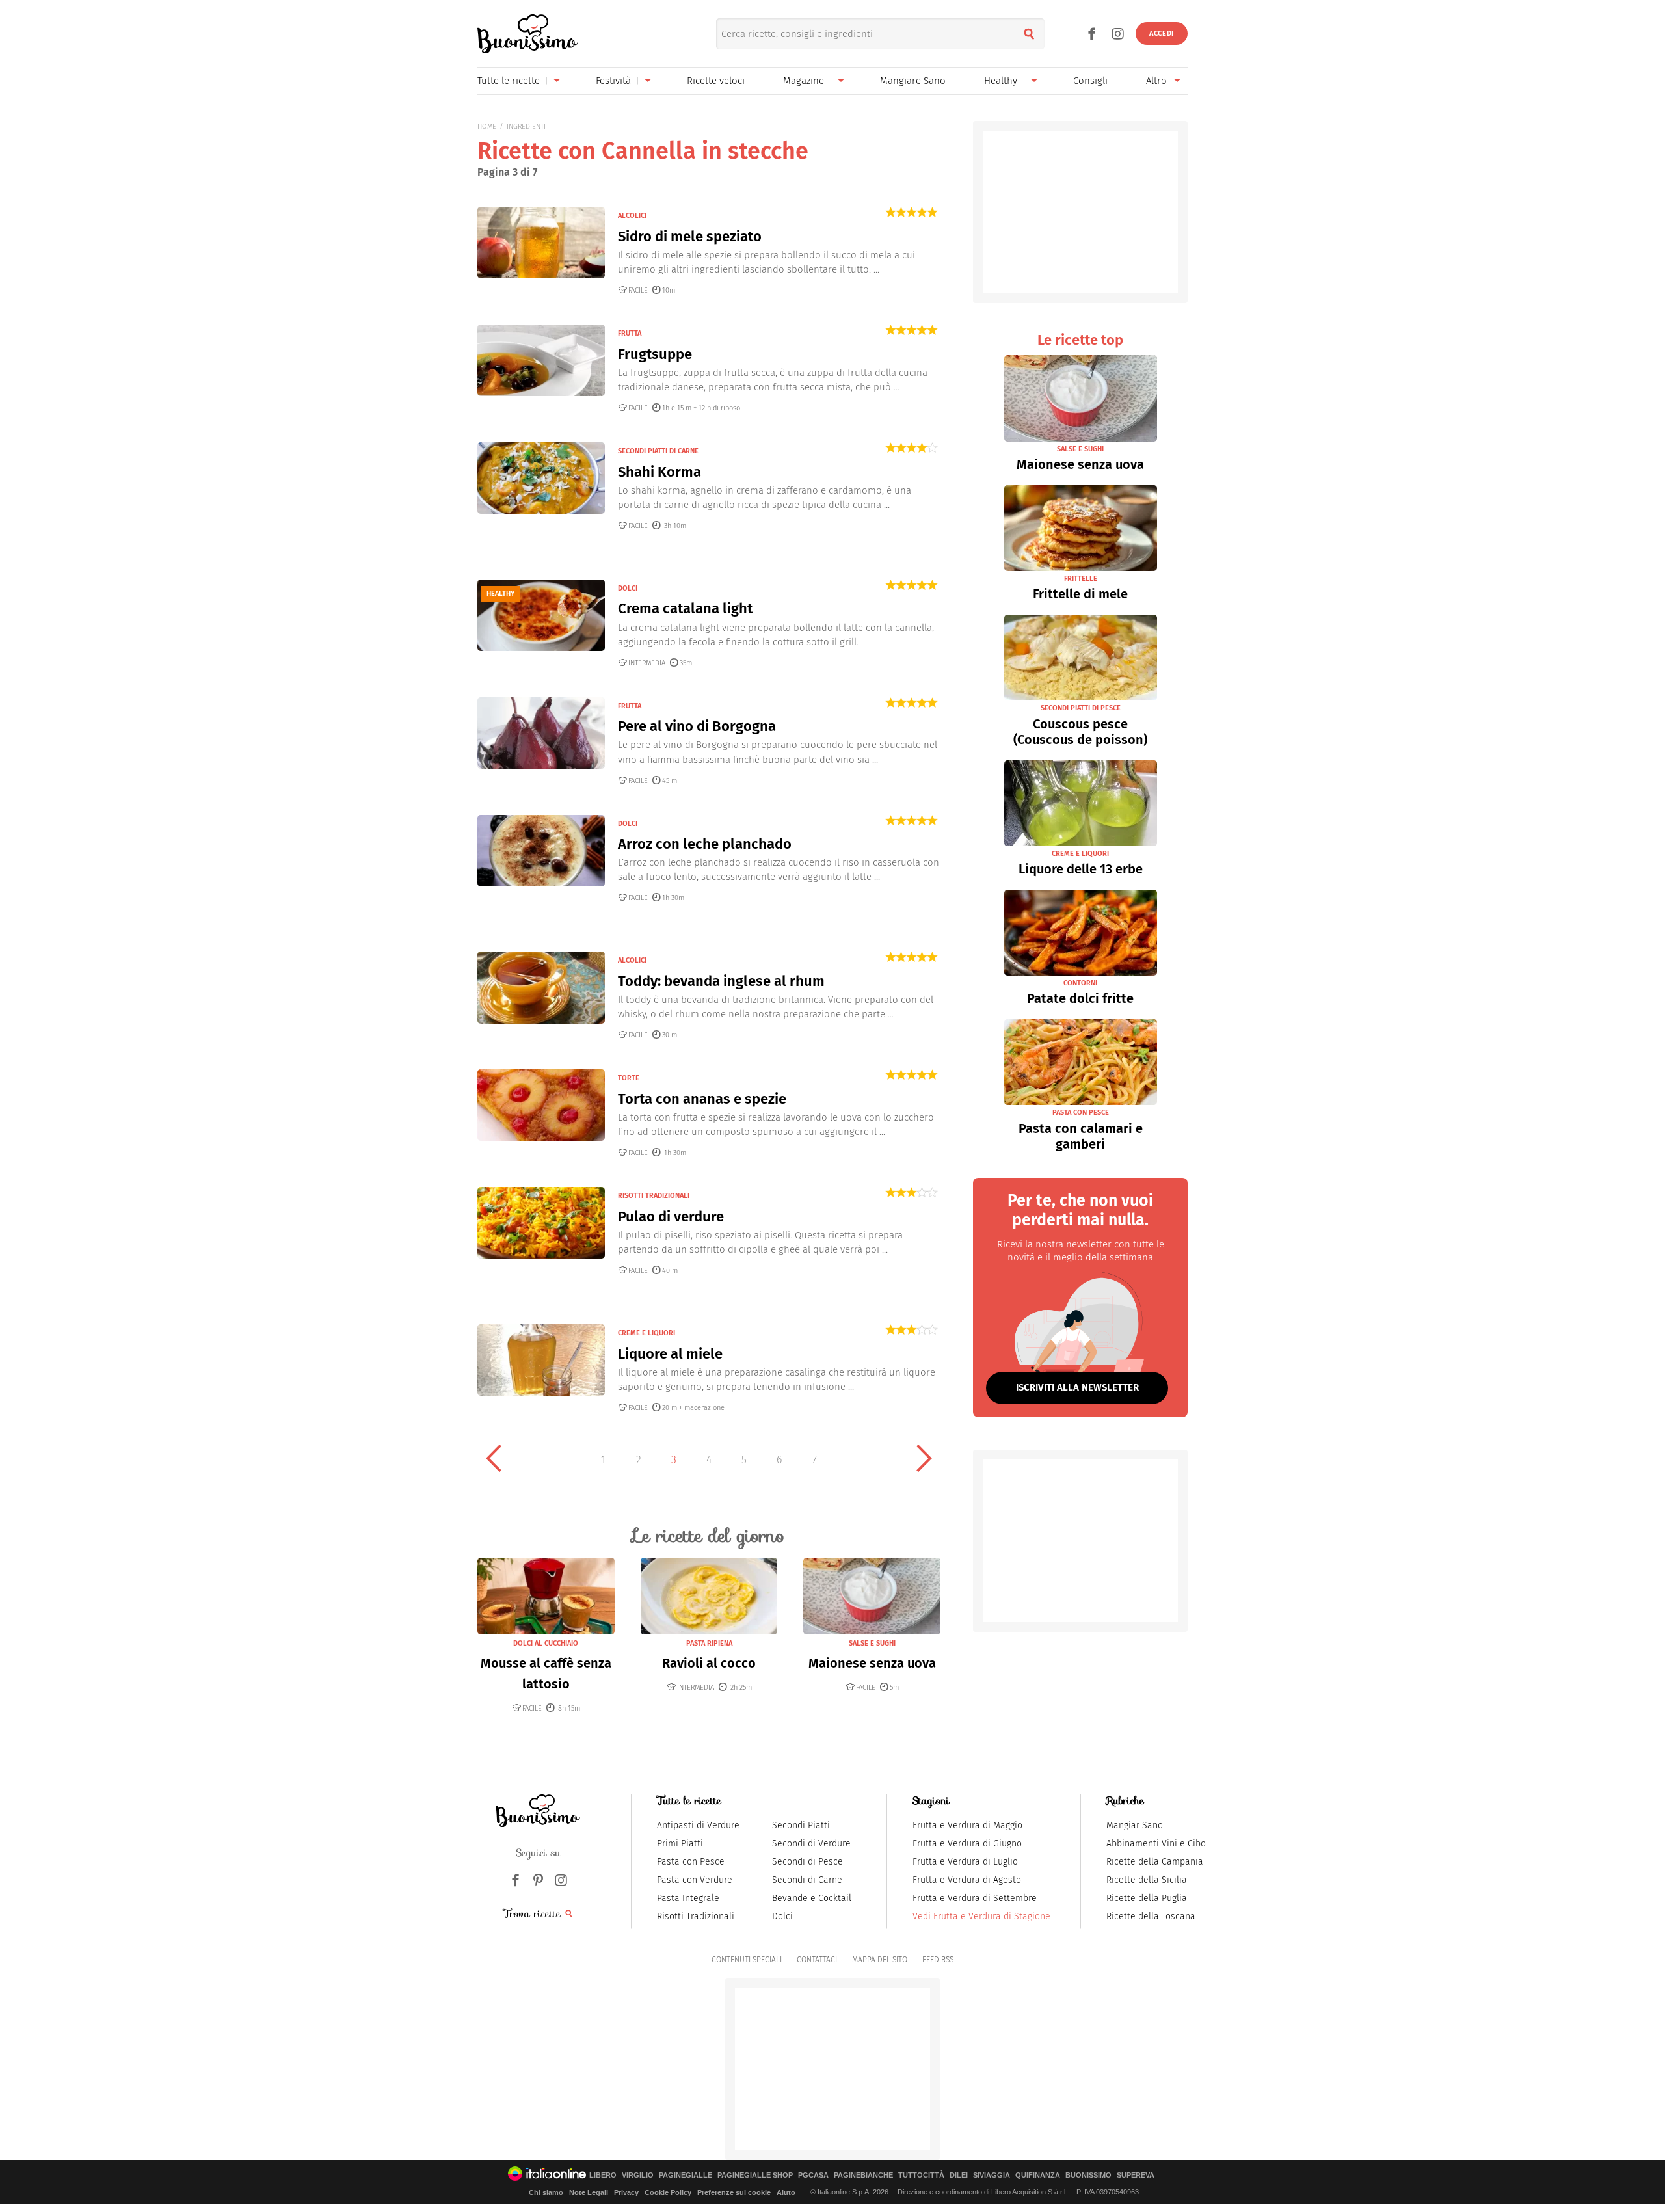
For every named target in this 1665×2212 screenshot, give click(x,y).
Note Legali (589, 2192)
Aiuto (786, 2192)
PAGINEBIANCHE (863, 2175)
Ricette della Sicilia (1147, 1880)
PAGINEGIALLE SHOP (755, 2175)
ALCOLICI (632, 216)
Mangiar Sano (1135, 1825)
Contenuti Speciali (747, 1960)
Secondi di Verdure (811, 1844)
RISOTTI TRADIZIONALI (654, 1196)
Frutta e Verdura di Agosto (967, 1880)
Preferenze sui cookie (734, 2192)
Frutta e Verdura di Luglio (965, 1862)
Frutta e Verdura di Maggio (967, 1825)
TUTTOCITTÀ (921, 2175)
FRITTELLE (1081, 579)
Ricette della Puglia (1147, 1898)
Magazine (804, 81)
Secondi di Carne (807, 1880)
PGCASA (813, 2175)
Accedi (1162, 33)
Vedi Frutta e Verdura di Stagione (981, 1916)
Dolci (782, 1916)
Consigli (1090, 81)
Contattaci (817, 1960)
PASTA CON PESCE (1081, 1113)
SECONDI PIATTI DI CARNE (658, 451)
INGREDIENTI (526, 127)
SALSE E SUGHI (872, 1643)
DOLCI (628, 588)
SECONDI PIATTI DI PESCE (1081, 708)
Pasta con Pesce (691, 1862)
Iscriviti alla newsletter (1077, 1387)
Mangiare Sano (913, 81)
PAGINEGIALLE (686, 2175)
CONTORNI (1080, 983)
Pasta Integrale (688, 1898)
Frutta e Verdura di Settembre (975, 1898)
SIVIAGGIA (992, 2175)
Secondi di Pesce (807, 1862)
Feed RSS (938, 1960)
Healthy (1001, 81)
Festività (613, 81)
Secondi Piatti (801, 1825)
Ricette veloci (716, 81)
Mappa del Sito (880, 1960)
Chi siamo (546, 2192)
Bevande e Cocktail (812, 1898)
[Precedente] (494, 1458)
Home (487, 127)
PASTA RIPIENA (709, 1643)
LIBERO (603, 2175)
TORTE (629, 1078)
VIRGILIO (638, 2175)
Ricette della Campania (1155, 1862)
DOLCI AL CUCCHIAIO (546, 1643)
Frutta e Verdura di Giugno (967, 1844)
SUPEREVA (1136, 2175)
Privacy (626, 2192)
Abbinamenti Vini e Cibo (1156, 1844)
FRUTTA (630, 333)
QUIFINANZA (1038, 2175)
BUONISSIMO (1088, 2175)
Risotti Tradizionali (696, 1916)
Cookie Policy (668, 2192)
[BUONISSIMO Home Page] (528, 34)
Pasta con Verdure (695, 1880)
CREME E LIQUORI (646, 1333)
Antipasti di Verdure (698, 1825)
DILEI (959, 2175)
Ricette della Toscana (1151, 1916)
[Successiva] (924, 1458)
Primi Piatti (680, 1844)
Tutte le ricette (509, 81)
